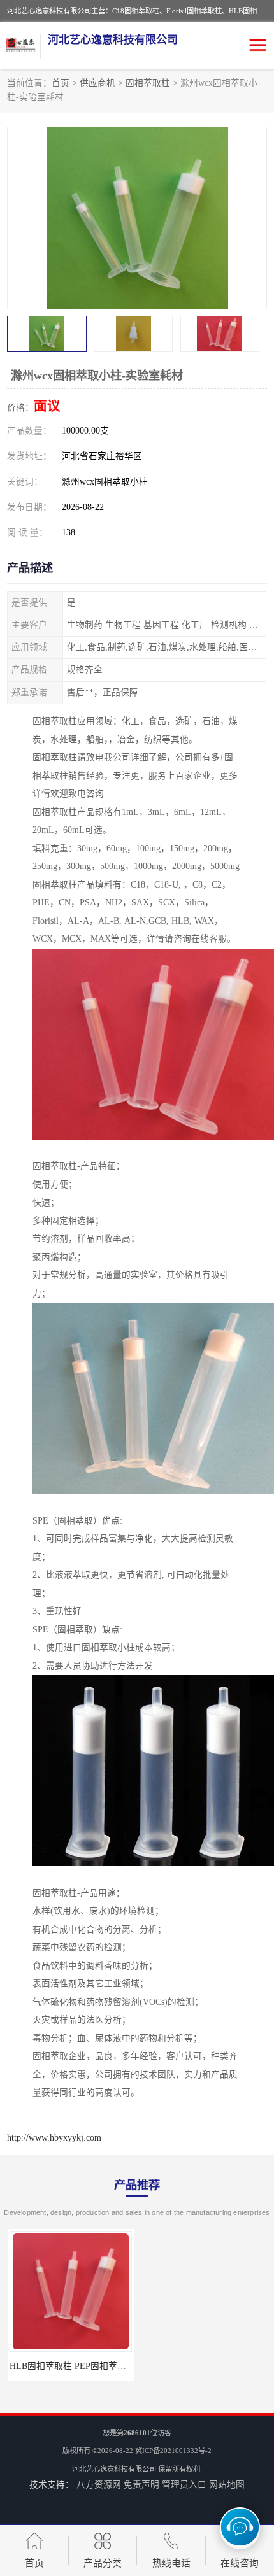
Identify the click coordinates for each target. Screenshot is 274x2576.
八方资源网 (99, 2485)
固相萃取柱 (148, 83)
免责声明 (141, 2485)
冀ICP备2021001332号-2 (173, 2451)
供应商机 (97, 83)
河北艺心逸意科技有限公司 (114, 2469)
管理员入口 (184, 2485)
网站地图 (227, 2485)
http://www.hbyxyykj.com (54, 2138)
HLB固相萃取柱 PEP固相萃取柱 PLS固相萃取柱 (103, 2366)
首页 (61, 83)
